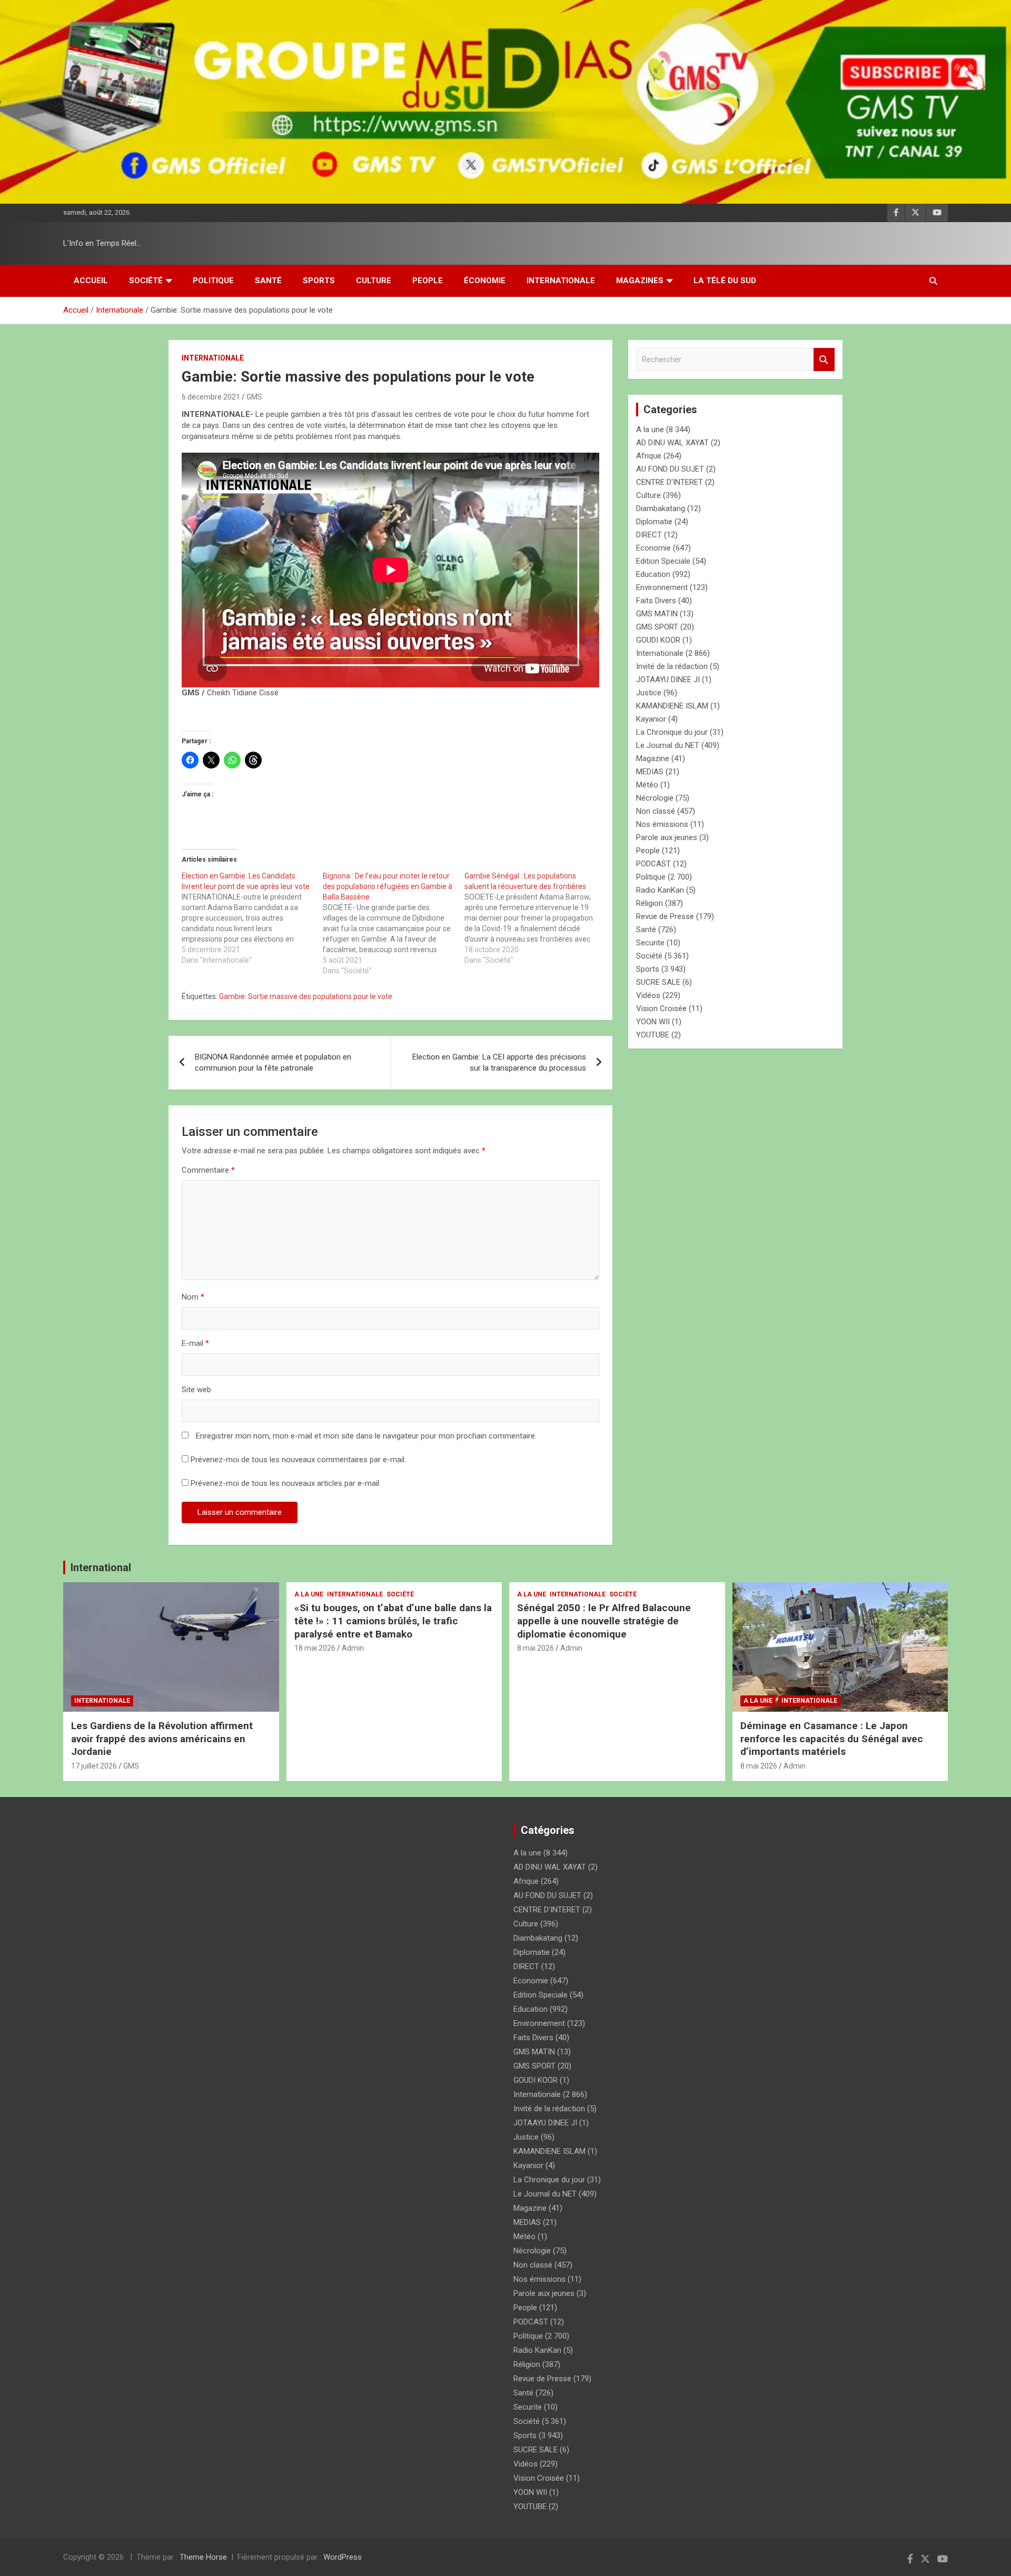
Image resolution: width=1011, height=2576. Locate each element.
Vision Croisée (661, 1009)
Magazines (640, 281)
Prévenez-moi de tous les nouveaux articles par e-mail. (286, 1483)
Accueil (91, 281)
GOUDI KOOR (658, 640)
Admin (353, 1648)
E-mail (195, 1343)
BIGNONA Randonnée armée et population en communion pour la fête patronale (273, 1062)
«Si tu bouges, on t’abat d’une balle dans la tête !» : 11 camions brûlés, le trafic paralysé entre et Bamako (393, 1621)
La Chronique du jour (672, 732)
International (101, 1567)
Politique (213, 281)
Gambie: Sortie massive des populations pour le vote (306, 996)
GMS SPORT (657, 627)
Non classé (656, 811)
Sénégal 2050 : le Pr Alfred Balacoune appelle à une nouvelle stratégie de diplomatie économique (604, 1621)
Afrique (649, 456)
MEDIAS (650, 772)
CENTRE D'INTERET (670, 482)
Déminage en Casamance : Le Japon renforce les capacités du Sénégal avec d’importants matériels (832, 1739)
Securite (650, 943)
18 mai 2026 (315, 1648)
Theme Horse (203, 2557)
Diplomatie (654, 522)
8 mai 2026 (536, 1648)
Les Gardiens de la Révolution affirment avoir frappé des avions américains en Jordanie (162, 1739)
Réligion (650, 903)
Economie (653, 548)
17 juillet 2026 (94, 1766)
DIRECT (649, 535)
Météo (647, 785)
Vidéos (648, 995)
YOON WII (653, 1022)
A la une (650, 430)
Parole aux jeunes (667, 837)
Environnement (662, 587)
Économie (485, 281)
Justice (649, 693)
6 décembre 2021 (211, 397)
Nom (193, 1297)
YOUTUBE (653, 1035)
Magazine (653, 758)
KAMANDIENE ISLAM (672, 706)
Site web (196, 1390)
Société (146, 281)
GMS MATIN (657, 614)
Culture (374, 281)
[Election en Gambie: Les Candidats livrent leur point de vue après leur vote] (252, 918)
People (428, 281)
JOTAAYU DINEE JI (668, 680)
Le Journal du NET (668, 745)
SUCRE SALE (658, 982)
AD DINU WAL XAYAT (672, 443)
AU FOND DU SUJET (670, 469)
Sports (319, 281)
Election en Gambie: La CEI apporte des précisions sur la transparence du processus (499, 1062)
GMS (254, 397)
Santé (268, 281)
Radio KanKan (660, 890)
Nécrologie (655, 798)
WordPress (343, 2557)
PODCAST (653, 864)
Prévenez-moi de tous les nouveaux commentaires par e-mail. (298, 1460)
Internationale (561, 281)
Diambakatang (661, 508)
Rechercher (824, 360)
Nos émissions (662, 824)
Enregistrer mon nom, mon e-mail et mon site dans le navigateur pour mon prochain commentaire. (366, 1436)
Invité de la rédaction (672, 666)
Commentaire (208, 1170)
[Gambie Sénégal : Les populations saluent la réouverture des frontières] (535, 918)
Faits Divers (656, 601)
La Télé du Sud (725, 281)
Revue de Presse (665, 916)
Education (653, 574)
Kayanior (651, 719)
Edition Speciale (663, 561)
